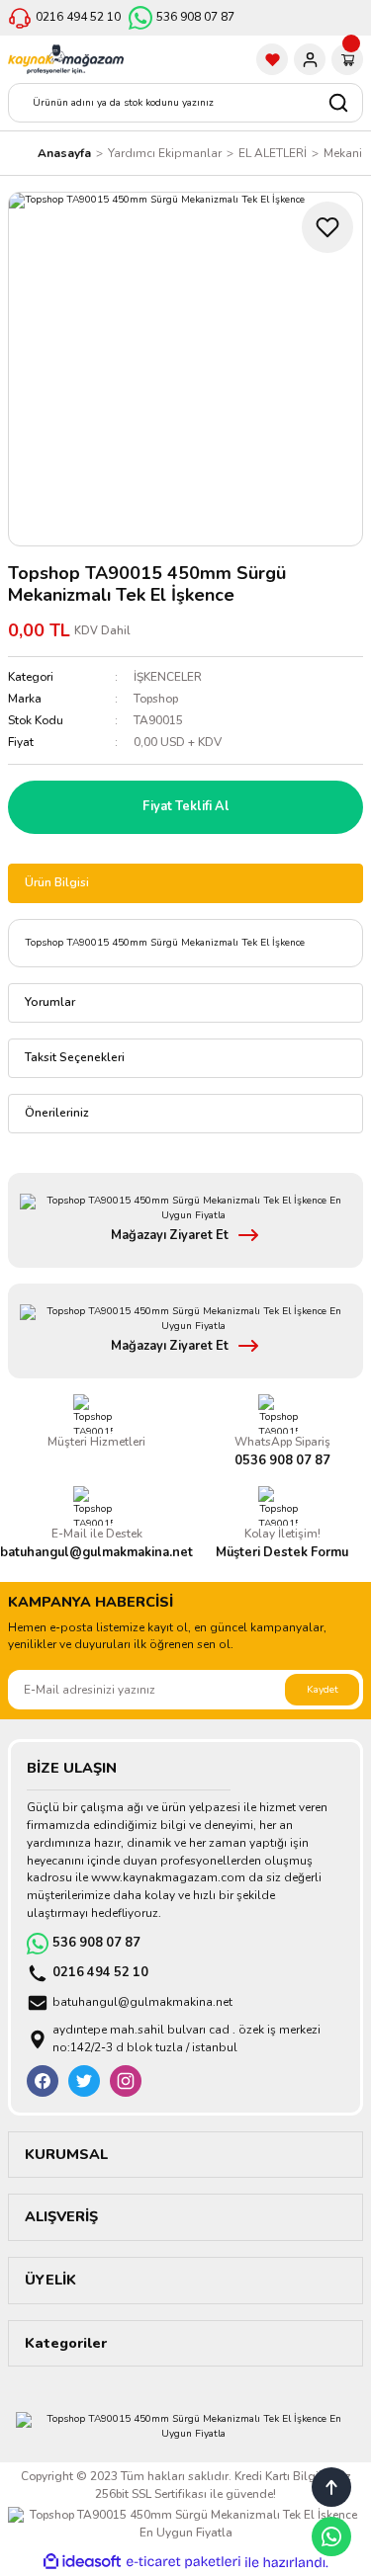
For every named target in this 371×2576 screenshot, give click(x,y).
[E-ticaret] (184, 2563)
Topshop (156, 699)
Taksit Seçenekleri (75, 1057)
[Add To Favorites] (327, 227)
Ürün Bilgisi (57, 882)
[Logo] (66, 59)
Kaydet (323, 1690)
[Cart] (347, 59)
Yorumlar (50, 1002)
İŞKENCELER (168, 677)
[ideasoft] (82, 2562)
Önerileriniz (57, 1113)
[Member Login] (310, 59)
